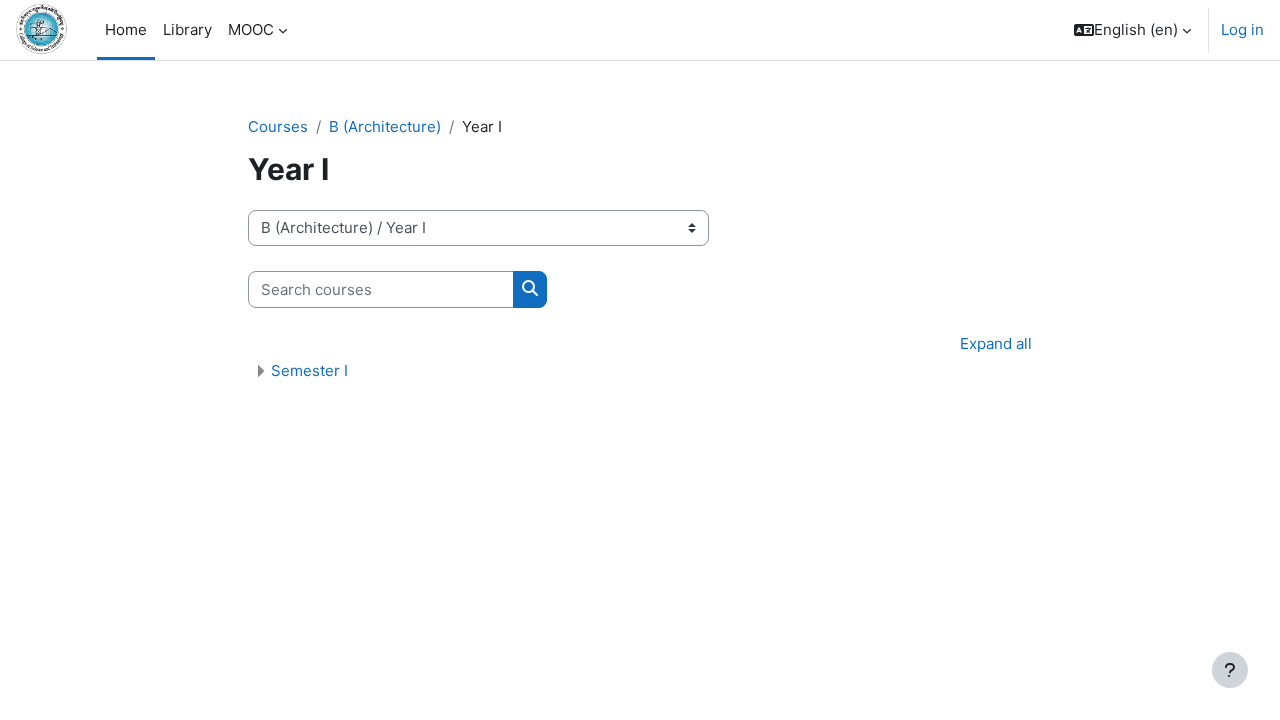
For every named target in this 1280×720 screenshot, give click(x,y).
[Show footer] (1230, 670)
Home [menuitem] (126, 29)
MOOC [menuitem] (251, 29)
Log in (1242, 29)
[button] (1132, 30)
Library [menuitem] (187, 29)
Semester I (309, 370)
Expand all (996, 343)
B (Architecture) (385, 126)
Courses (278, 126)
